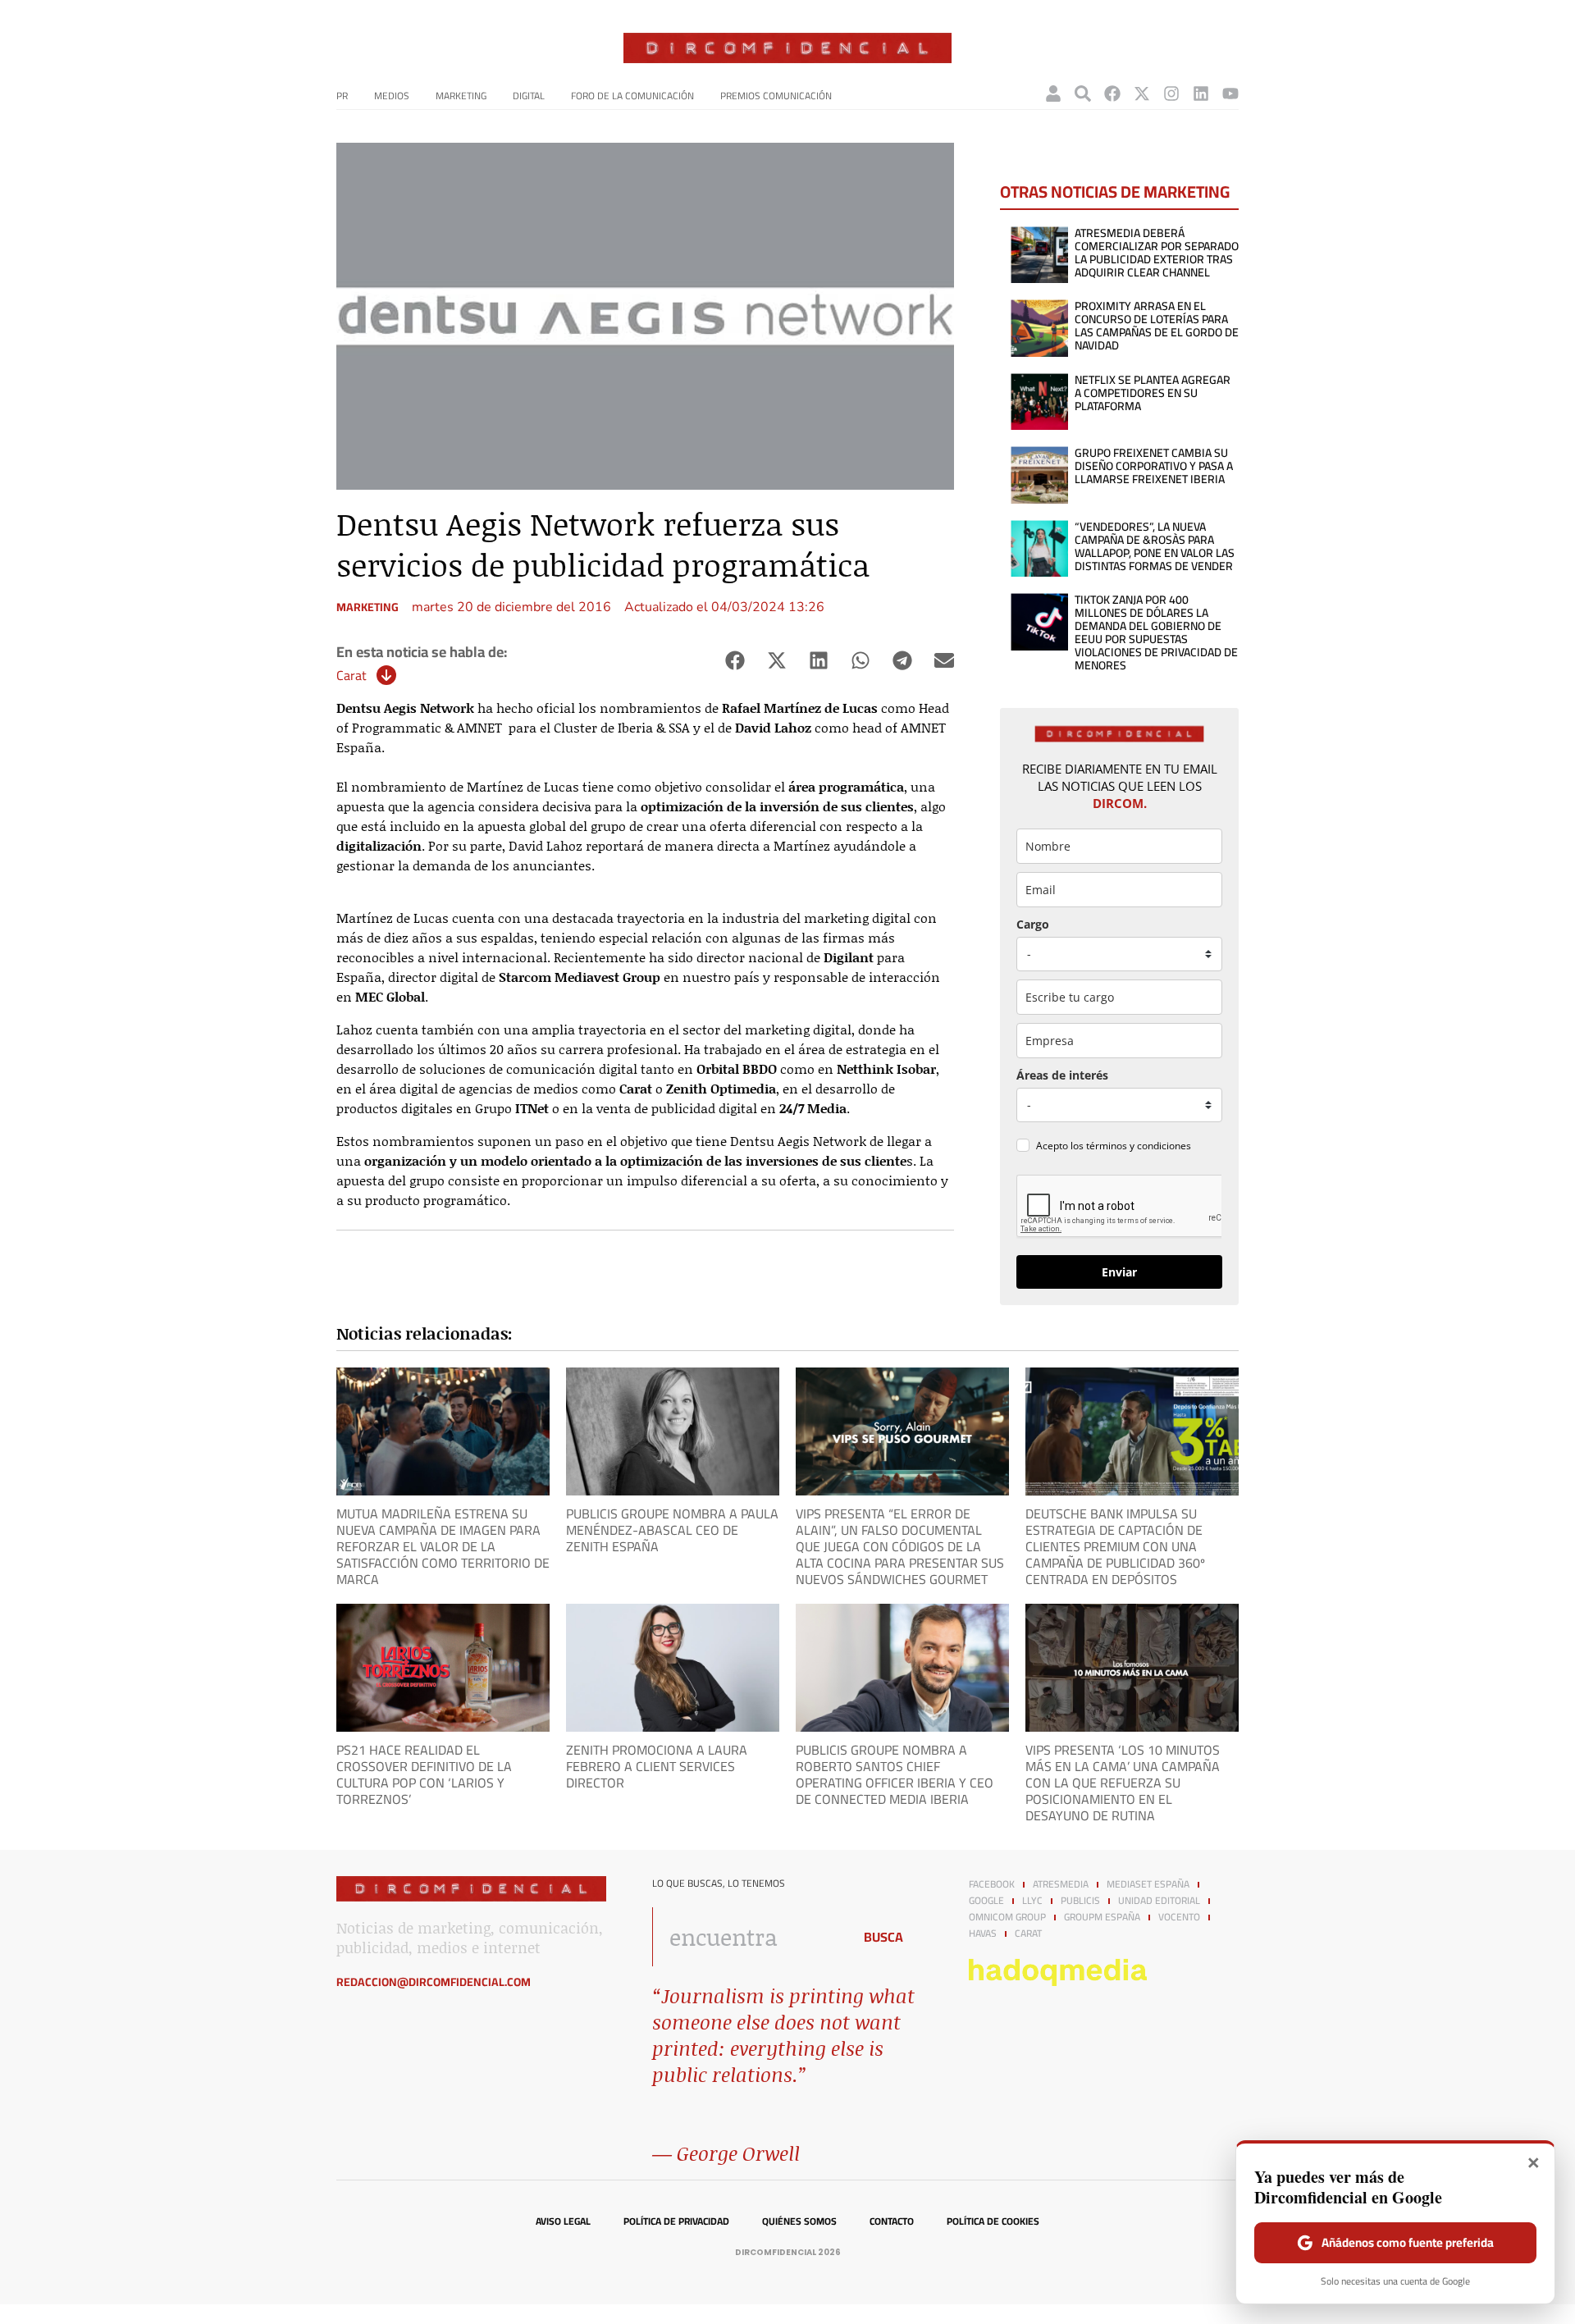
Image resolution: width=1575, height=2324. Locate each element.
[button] (735, 661)
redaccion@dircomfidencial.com (434, 1982)
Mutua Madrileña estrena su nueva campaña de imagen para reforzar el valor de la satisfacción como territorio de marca (443, 1546)
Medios (392, 96)
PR (342, 96)
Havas (983, 1934)
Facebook (992, 1884)
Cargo (1033, 924)
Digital (529, 96)
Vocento (1179, 1917)
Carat (352, 675)
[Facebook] (1112, 94)
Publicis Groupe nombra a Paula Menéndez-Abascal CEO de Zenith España (672, 1530)
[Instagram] (1171, 94)
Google (986, 1901)
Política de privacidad (676, 2221)
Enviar (1119, 1272)
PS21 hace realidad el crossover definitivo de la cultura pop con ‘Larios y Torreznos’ (424, 1774)
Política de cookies (993, 2221)
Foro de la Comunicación (632, 96)
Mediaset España (1148, 1884)
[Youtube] (1230, 94)
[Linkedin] (1201, 94)
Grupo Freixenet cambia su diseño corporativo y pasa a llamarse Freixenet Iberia (1154, 466)
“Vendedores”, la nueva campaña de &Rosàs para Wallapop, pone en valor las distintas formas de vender (1155, 546)
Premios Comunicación (776, 96)
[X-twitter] (1142, 94)
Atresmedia (1061, 1884)
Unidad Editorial (1159, 1901)
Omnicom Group (1007, 1917)
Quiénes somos (799, 2221)
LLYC (1032, 1901)
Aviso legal (563, 2221)
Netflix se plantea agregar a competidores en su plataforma (1153, 393)
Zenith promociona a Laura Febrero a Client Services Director (657, 1766)
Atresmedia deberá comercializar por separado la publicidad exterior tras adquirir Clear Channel (1157, 253)
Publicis (1080, 1901)
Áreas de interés (1062, 1075)
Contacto (892, 2221)
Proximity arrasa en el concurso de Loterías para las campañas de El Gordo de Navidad (1157, 326)
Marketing (461, 96)
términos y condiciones (1139, 1146)
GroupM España (1102, 1917)
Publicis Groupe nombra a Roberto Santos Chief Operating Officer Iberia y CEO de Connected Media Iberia (895, 1774)
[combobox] (748, 1937)
